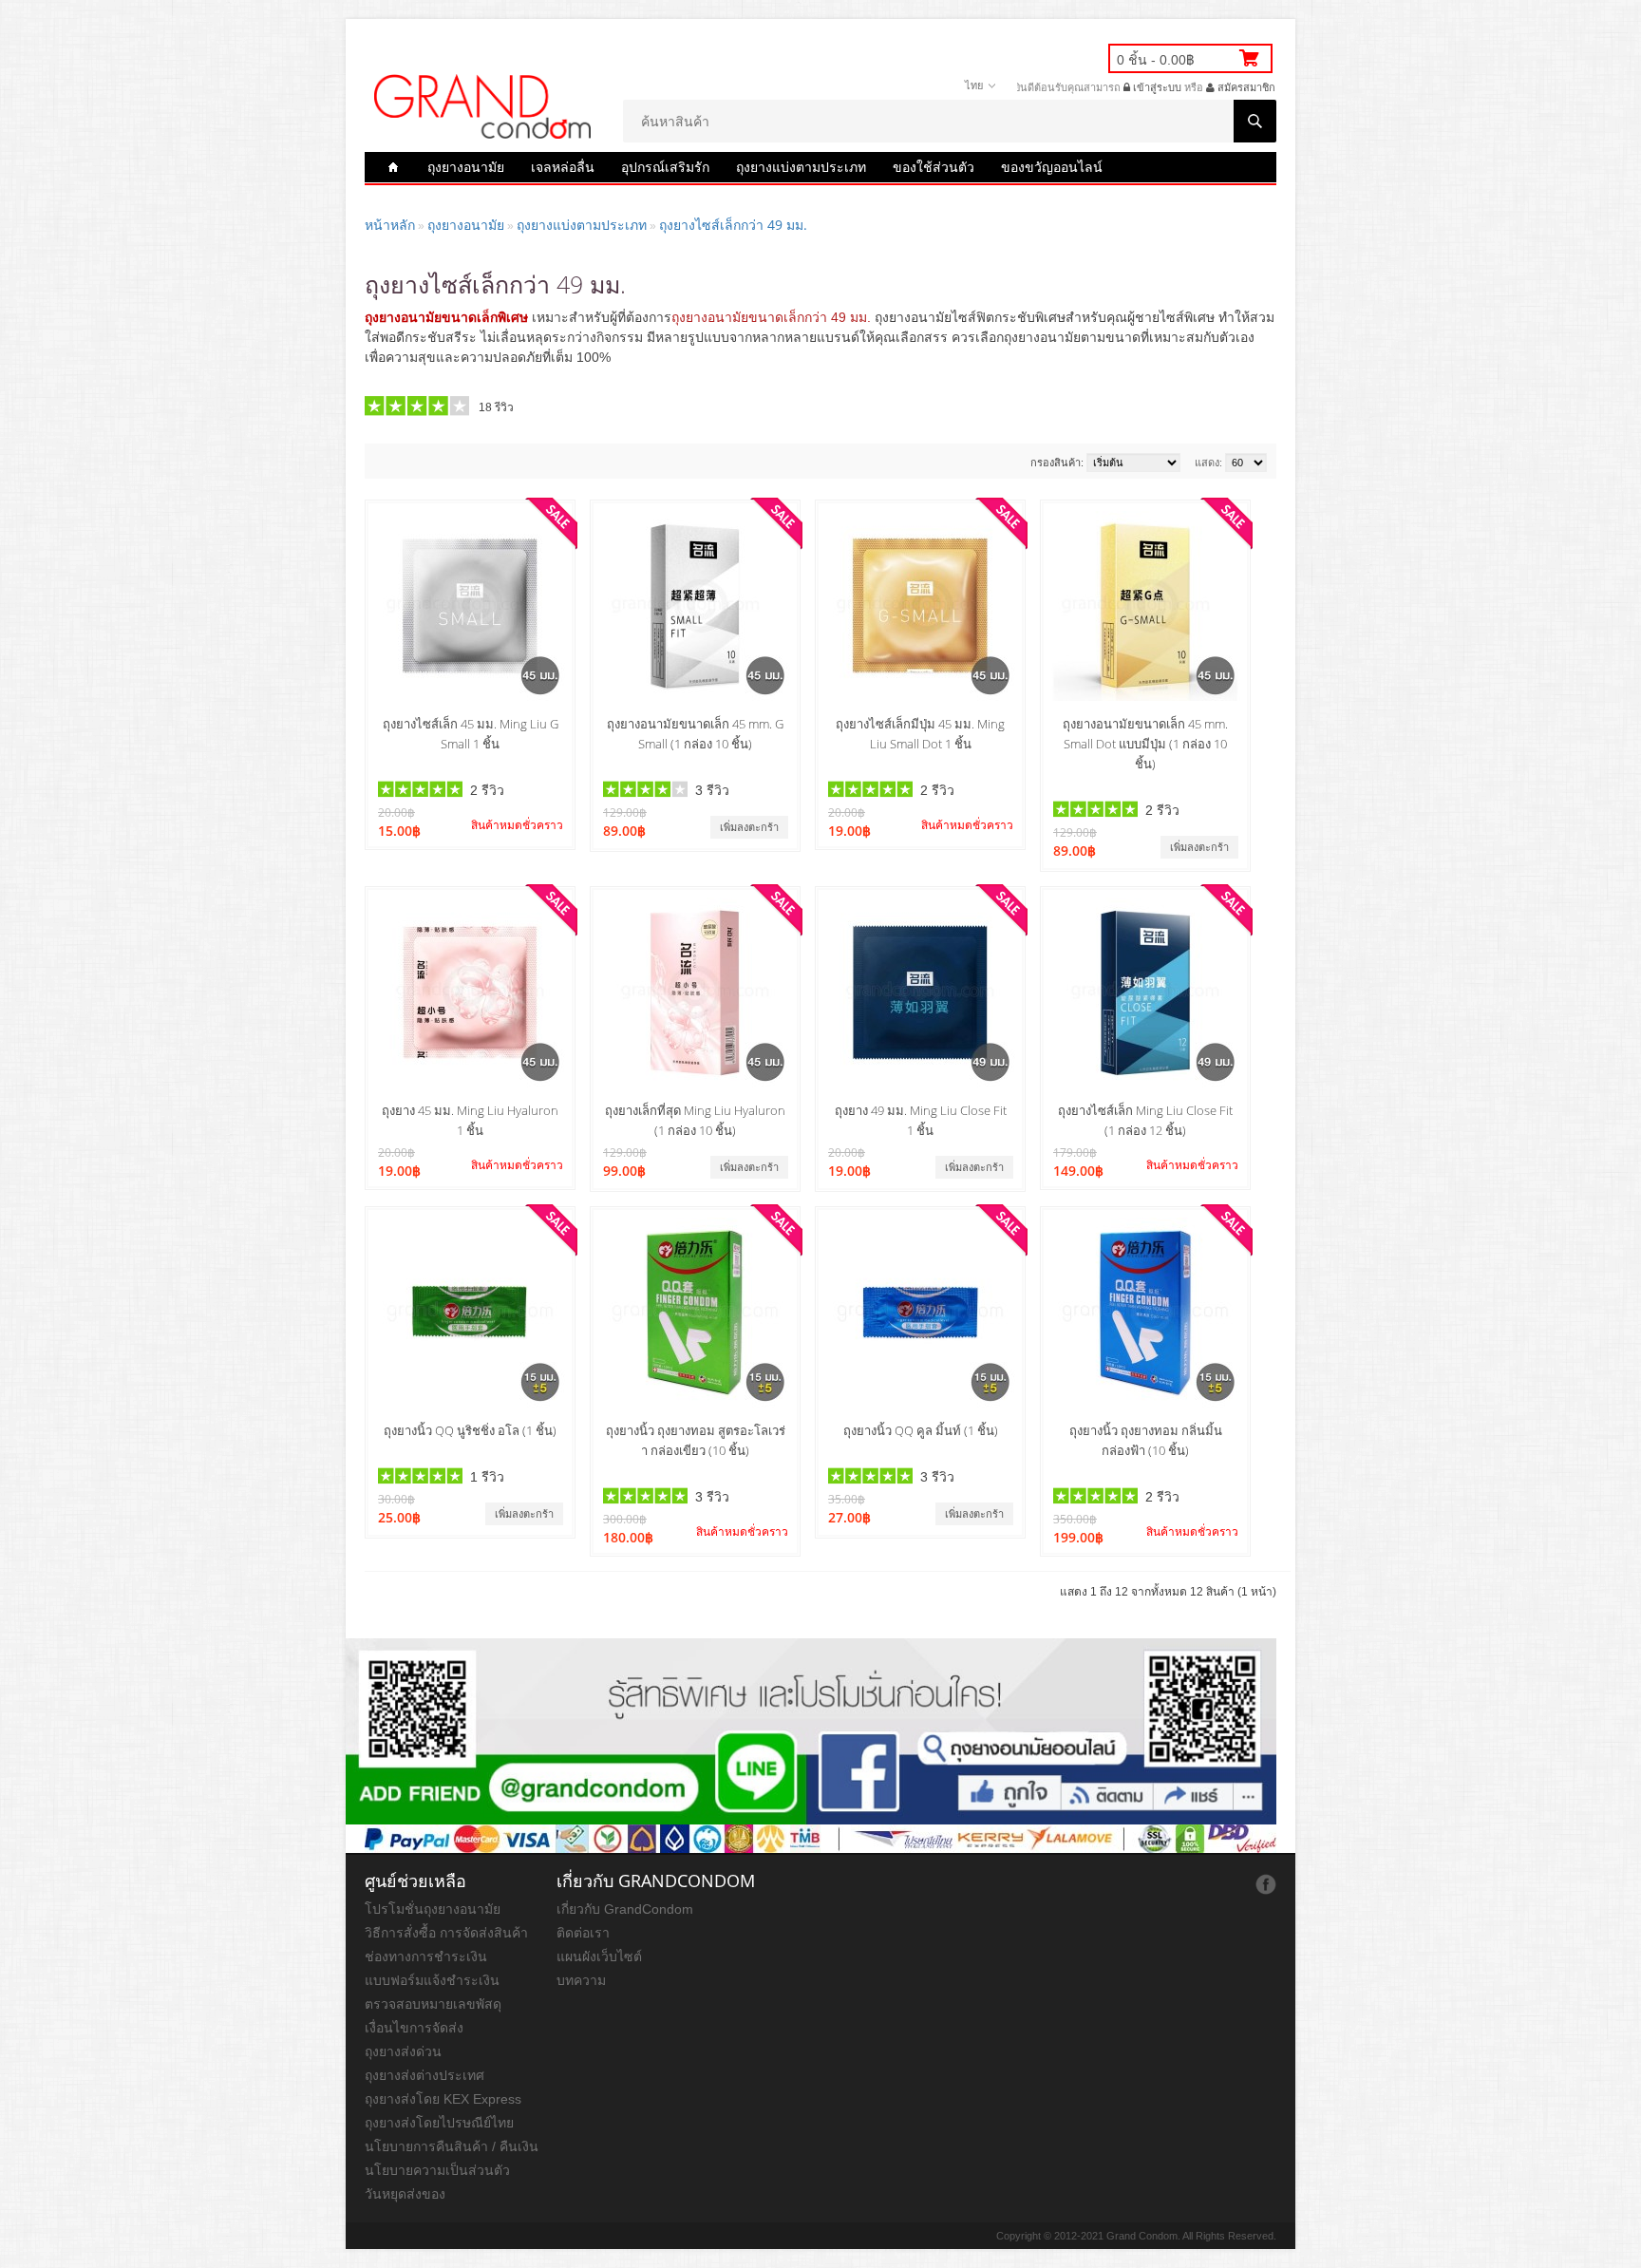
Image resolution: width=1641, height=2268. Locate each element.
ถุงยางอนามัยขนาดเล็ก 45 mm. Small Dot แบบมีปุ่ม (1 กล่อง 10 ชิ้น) (1145, 744)
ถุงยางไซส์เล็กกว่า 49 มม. (733, 225)
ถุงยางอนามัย (466, 167)
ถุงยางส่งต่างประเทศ (424, 2075)
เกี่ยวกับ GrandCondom (625, 1909)
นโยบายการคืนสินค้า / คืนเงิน (452, 2146)
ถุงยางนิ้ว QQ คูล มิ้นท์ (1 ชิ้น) (921, 1430)
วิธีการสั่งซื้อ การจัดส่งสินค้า (446, 1933)
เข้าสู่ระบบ (1156, 87)
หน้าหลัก (390, 225)
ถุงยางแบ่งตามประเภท (801, 167)
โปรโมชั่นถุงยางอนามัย (433, 1909)
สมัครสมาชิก (1245, 87)
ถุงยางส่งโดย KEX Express (443, 2099)
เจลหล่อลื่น (563, 167)
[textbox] (950, 121)
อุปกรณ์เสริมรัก (665, 167)
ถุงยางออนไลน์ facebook (1266, 1884)
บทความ (581, 1980)
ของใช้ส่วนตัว (934, 167)
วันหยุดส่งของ (405, 2194)
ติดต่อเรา (583, 1933)
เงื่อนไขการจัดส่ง (414, 2028)
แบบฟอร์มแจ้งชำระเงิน (432, 1980)
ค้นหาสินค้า (1255, 121)
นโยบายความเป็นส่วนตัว (437, 2170)
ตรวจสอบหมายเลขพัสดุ (433, 2004)
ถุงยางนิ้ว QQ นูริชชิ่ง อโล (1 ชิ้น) (470, 1430)
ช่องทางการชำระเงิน (426, 1956)
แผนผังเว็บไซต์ (599, 1956)
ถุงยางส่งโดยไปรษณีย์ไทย (439, 2123)
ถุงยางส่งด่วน (403, 2051)
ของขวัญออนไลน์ (1052, 167)
